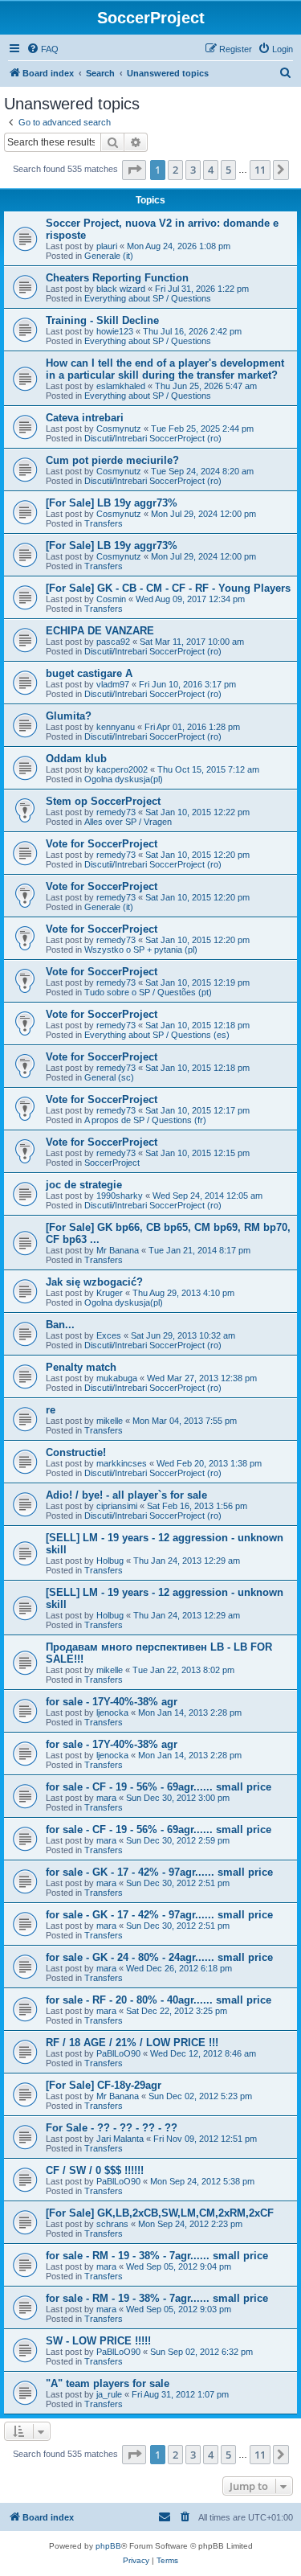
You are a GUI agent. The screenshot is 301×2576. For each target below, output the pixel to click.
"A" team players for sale (108, 2383)
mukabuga (117, 1378)
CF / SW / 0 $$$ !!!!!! (95, 2170)
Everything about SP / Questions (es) (157, 1035)
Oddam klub (76, 759)
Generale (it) (109, 256)
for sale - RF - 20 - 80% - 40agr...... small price (159, 2000)
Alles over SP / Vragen (128, 822)
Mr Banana (118, 1250)
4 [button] (211, 170)
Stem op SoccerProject (103, 801)
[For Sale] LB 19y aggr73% (112, 503)
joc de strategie (84, 1185)
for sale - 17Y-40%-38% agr (112, 1702)
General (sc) (109, 1077)
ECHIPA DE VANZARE (100, 631)
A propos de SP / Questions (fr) (145, 1120)
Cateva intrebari (85, 418)
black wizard (121, 289)
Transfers (104, 523)
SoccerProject (112, 1163)
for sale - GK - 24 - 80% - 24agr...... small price (159, 1957)
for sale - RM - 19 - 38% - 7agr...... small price (157, 2256)
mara (106, 1798)
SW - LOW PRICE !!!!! (98, 2341)
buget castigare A (89, 673)
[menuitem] (43, 49)
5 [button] (228, 170)
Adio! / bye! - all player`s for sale (126, 1495)
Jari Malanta (120, 2139)
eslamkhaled (121, 386)
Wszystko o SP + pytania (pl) (141, 950)
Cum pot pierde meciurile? (112, 460)
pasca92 (113, 642)
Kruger (110, 1293)
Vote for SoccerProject (102, 844)
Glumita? (69, 716)
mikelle (110, 1421)
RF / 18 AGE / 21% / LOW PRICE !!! (132, 2043)
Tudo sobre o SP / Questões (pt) (148, 992)
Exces (109, 1335)
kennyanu (116, 727)
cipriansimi (117, 1506)
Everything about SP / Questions (148, 298)
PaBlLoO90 (118, 2053)
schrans (112, 2224)
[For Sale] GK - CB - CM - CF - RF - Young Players (168, 588)
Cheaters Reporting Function (117, 278)
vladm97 (113, 684)
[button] (134, 170)
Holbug (110, 1561)
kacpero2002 (122, 769)
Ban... (60, 1325)
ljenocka (112, 1713)
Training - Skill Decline (102, 320)
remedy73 (116, 812)
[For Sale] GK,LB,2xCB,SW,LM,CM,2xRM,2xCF (160, 2213)
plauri (107, 246)
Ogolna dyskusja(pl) (124, 779)
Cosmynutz (119, 429)
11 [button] (260, 170)
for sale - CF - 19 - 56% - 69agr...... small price (159, 1787)
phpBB (108, 2546)
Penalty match (81, 1367)
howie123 (115, 331)
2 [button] (175, 170)
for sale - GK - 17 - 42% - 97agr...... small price (159, 1872)
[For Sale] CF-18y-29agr (104, 2085)
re (51, 1410)
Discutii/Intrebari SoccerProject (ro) (153, 438)
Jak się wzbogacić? (94, 1282)
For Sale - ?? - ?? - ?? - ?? (112, 2128)
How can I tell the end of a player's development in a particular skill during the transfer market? (165, 369)
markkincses (122, 1463)
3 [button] (193, 170)
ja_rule (109, 2394)
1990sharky (120, 1196)
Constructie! (76, 1452)
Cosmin (111, 599)
